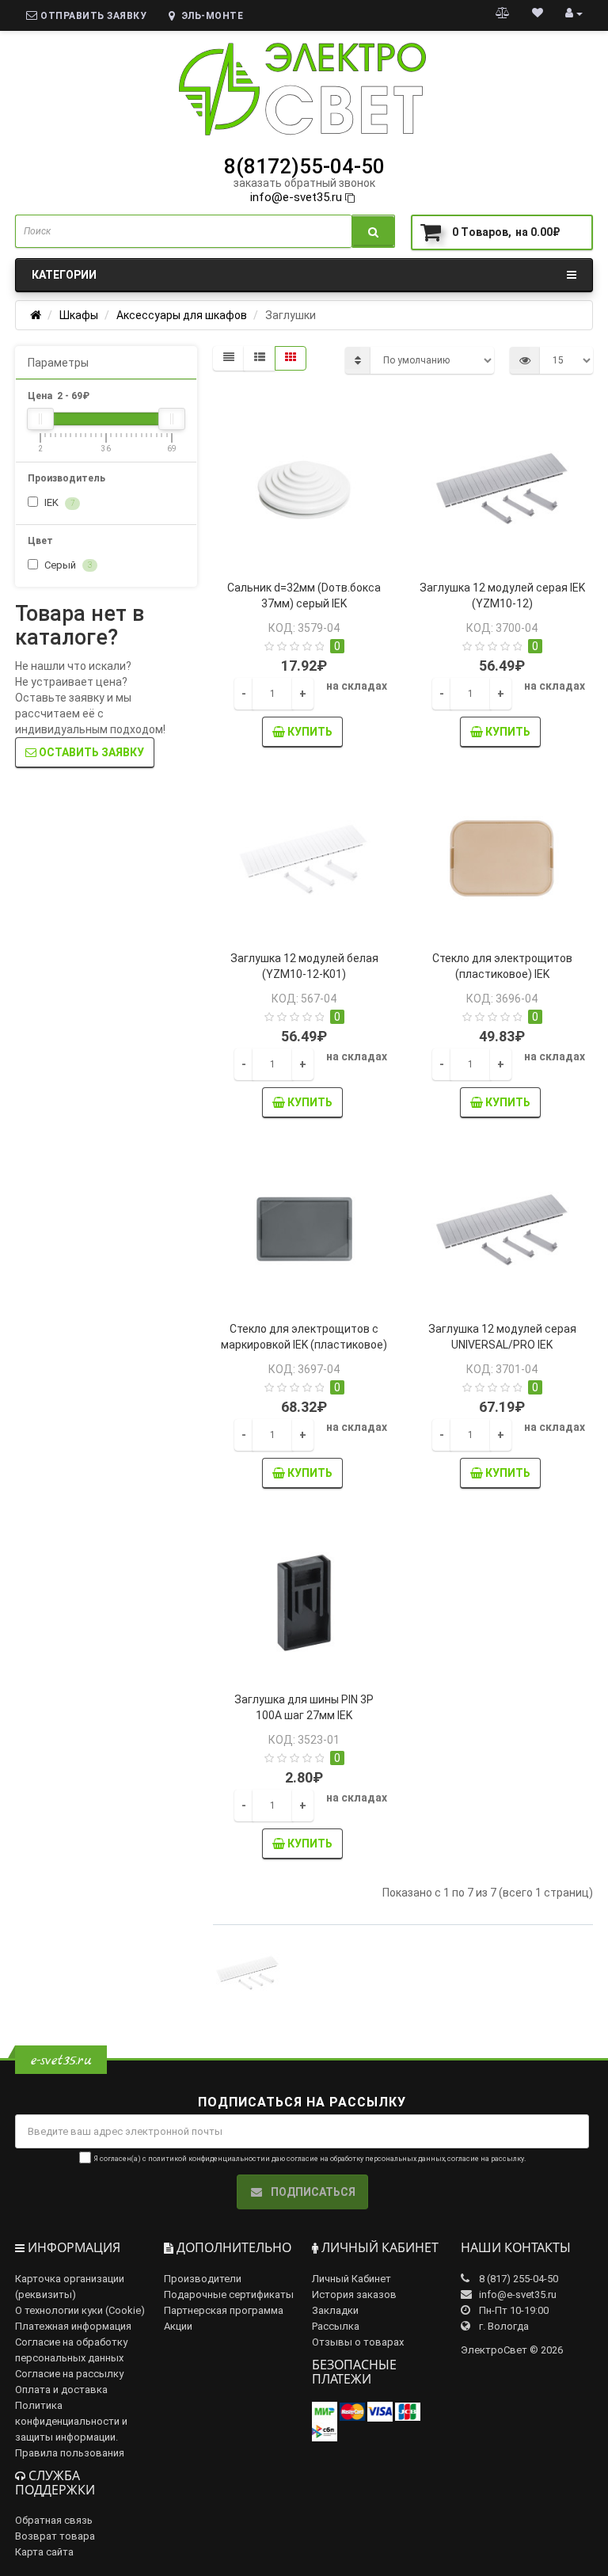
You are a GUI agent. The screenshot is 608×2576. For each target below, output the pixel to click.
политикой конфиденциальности (207, 2159)
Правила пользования (70, 2453)
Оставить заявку (90, 752)
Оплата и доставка (61, 2390)
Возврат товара (55, 2536)
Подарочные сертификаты (229, 2294)
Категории (64, 275)
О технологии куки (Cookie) (80, 2310)
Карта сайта (44, 2552)
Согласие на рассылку (69, 2374)
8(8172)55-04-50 (304, 166)
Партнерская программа (224, 2310)
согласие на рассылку (486, 2159)
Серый (67, 565)
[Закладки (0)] (538, 13)
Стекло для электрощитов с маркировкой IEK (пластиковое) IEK (304, 1345)
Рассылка (336, 2326)
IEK (58, 502)
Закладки (335, 2310)
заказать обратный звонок (304, 183)
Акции (178, 2326)
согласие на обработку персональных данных (366, 2159)
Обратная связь (54, 2520)
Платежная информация (73, 2326)
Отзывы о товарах (358, 2342)
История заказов (354, 2294)
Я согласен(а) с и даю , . (310, 2159)
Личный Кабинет (351, 2279)
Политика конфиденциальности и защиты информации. (71, 2421)
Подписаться (312, 2192)
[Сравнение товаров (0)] (503, 13)
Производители (203, 2279)
